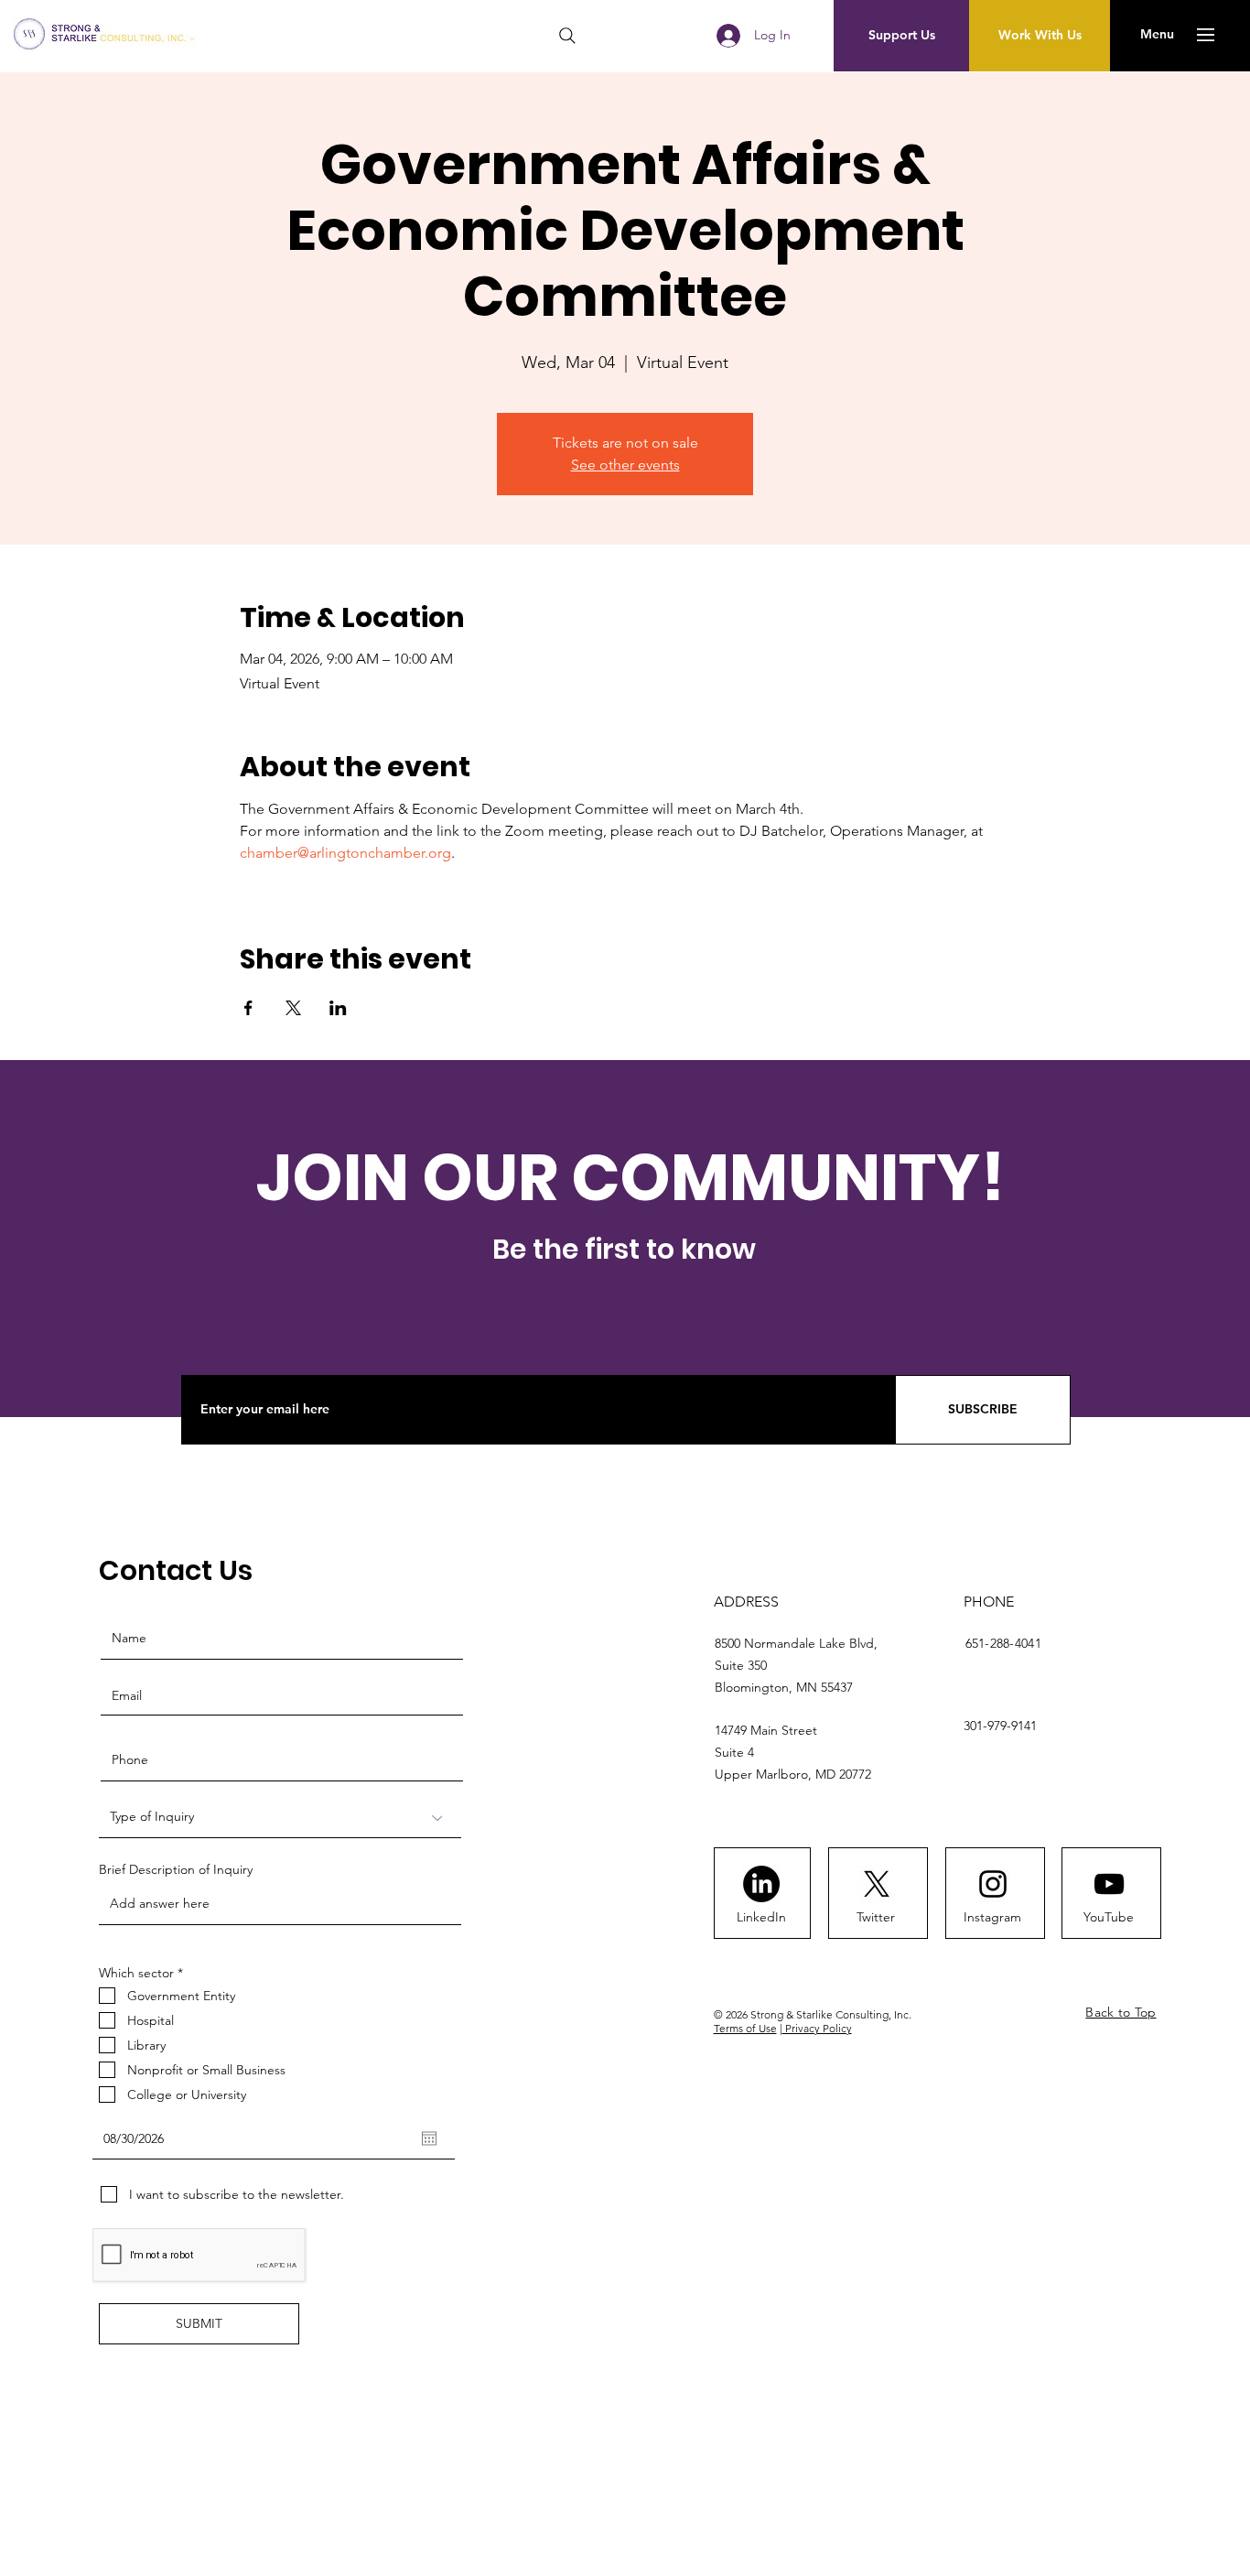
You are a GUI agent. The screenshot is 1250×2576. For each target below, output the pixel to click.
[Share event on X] (293, 1008)
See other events (625, 465)
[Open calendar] (429, 2138)
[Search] (567, 36)
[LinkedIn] (761, 1884)
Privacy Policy (817, 2028)
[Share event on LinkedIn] (338, 1008)
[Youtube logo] (1109, 1884)
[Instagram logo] (993, 1884)
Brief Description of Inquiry (176, 1869)
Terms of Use (745, 2028)
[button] (1157, 35)
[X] (877, 1884)
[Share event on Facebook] (248, 1008)
